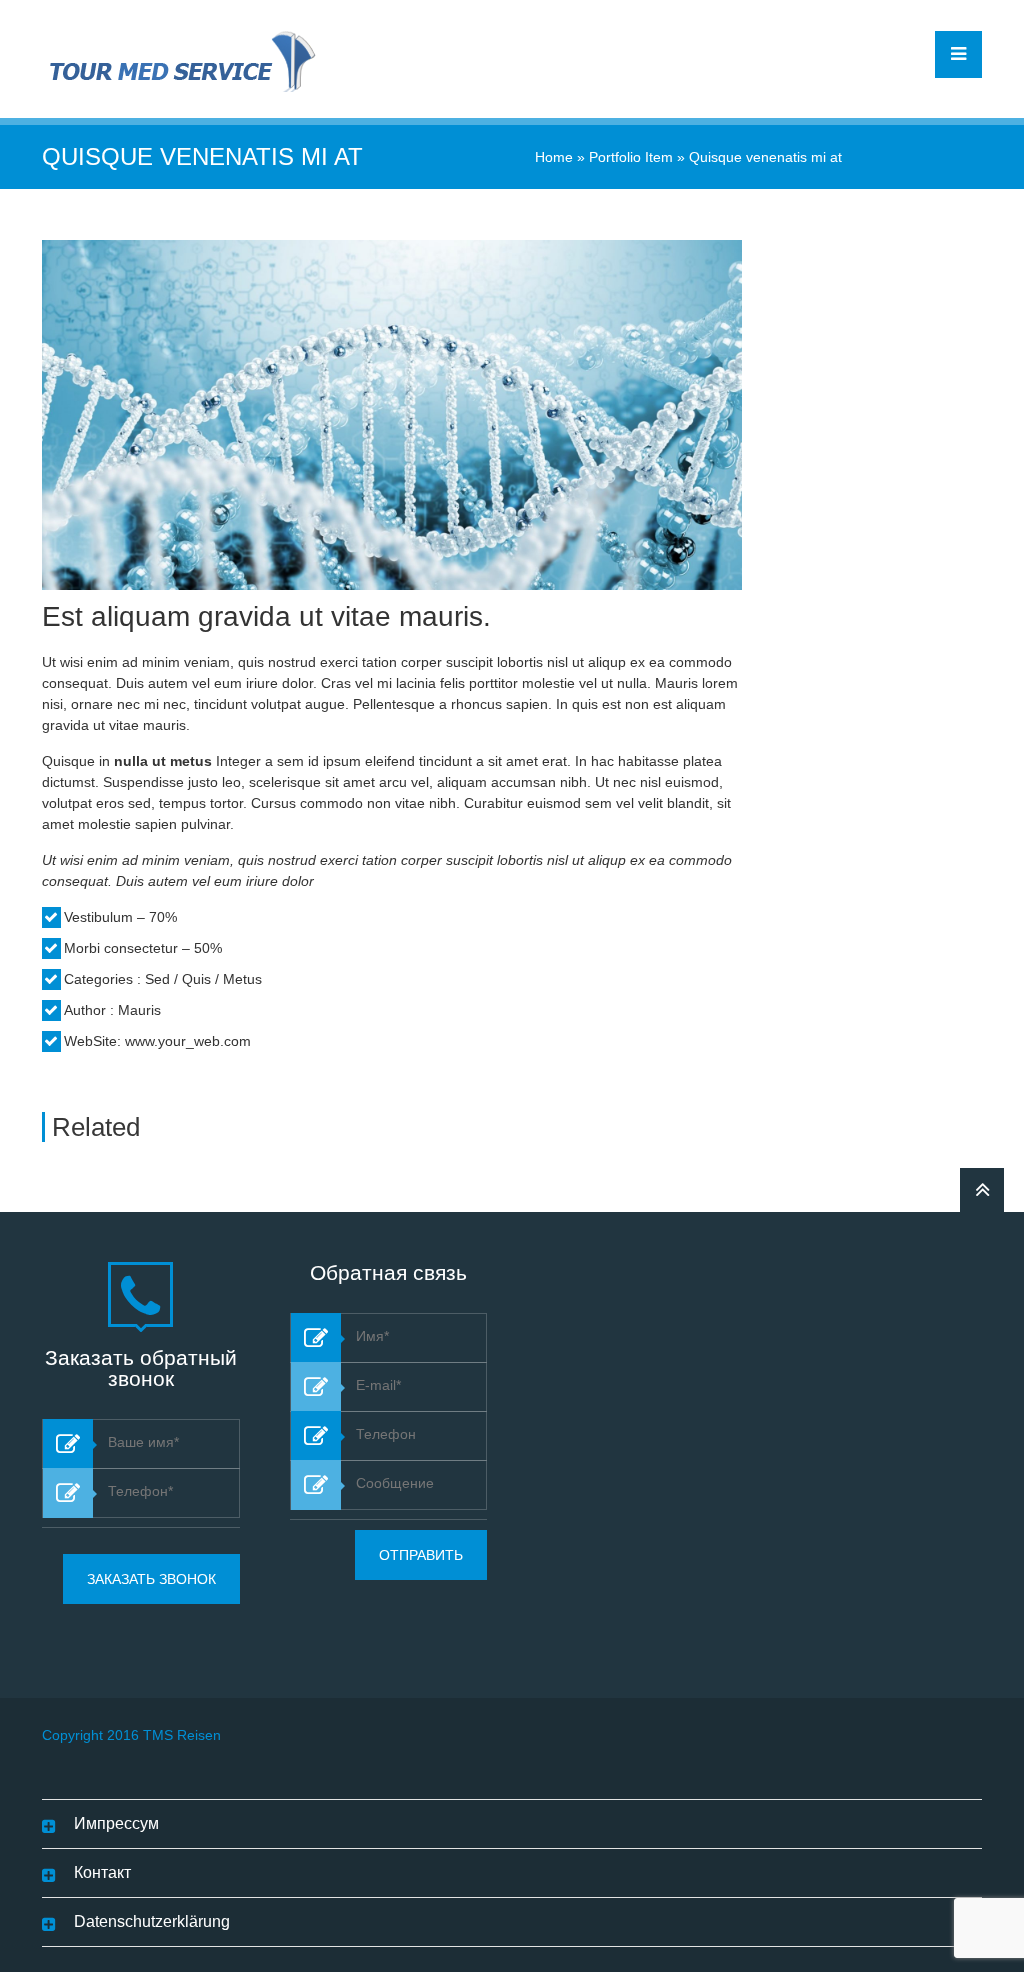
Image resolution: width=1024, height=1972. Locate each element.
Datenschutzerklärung (152, 1921)
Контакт (102, 1872)
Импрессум (116, 1823)
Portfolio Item (631, 157)
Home (554, 157)
